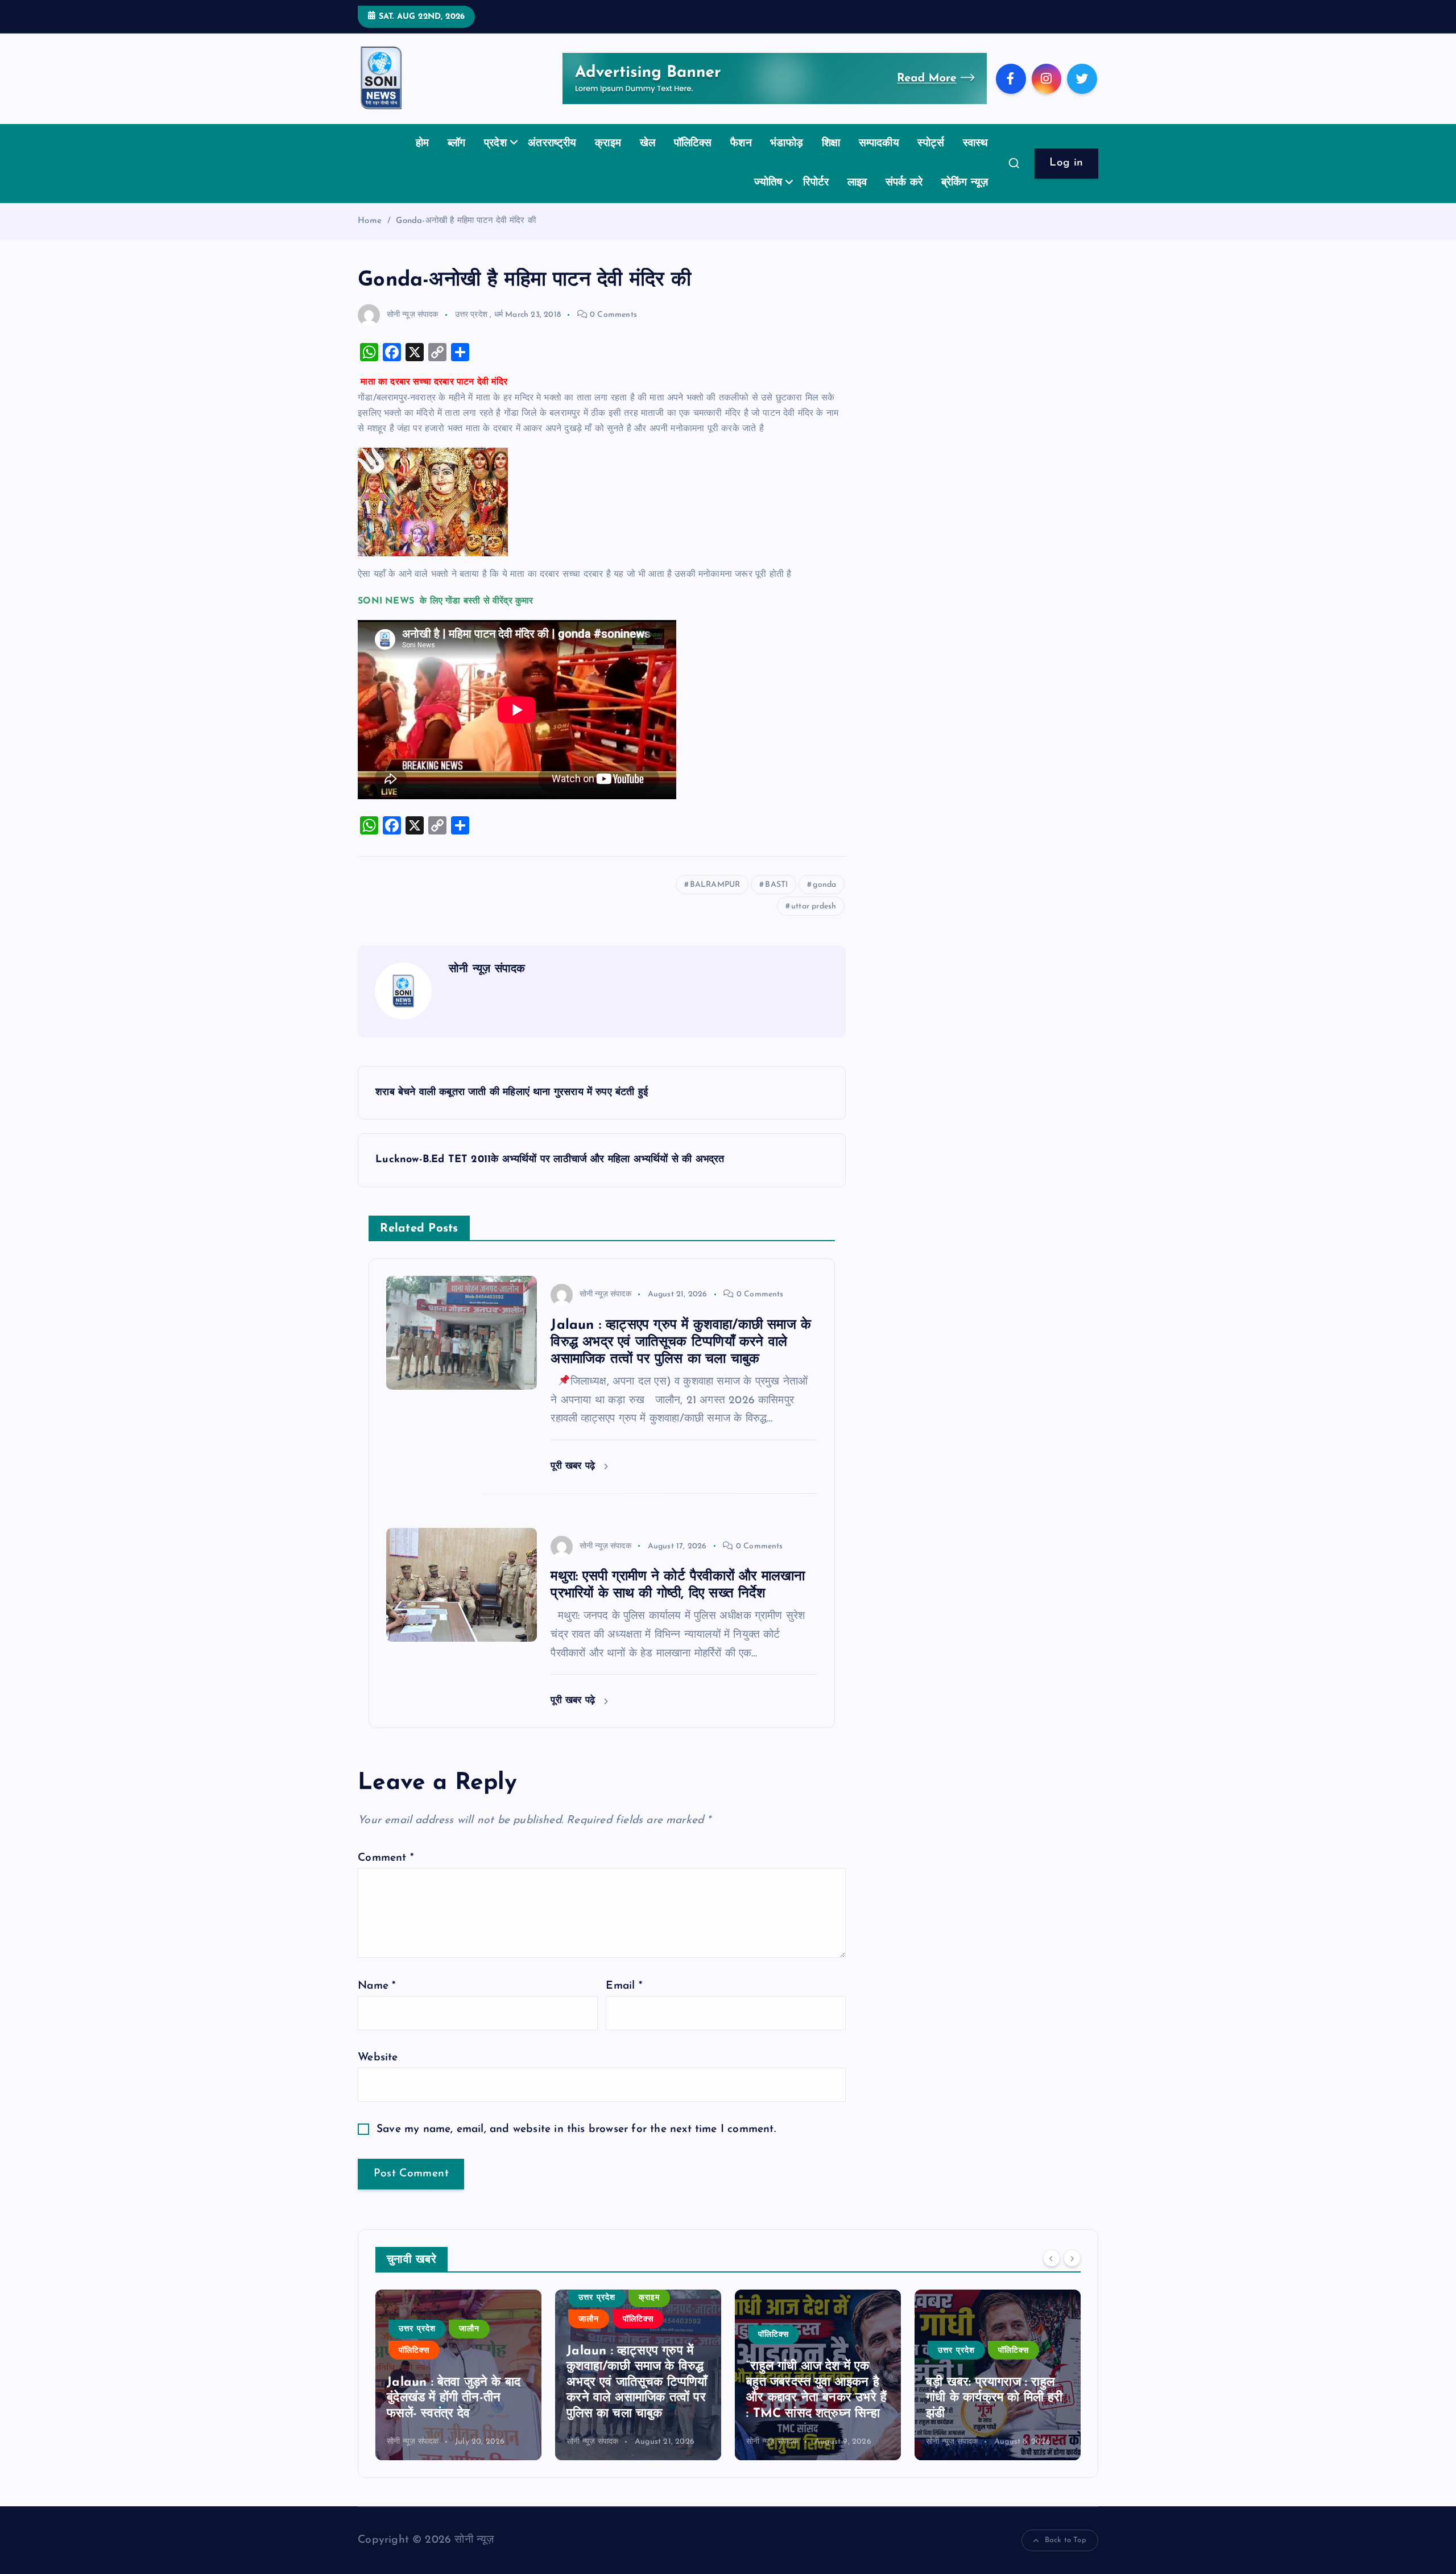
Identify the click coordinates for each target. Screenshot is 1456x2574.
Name (377, 1986)
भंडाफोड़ (787, 144)
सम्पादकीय (879, 144)
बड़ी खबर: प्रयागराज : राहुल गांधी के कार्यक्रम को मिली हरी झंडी (994, 2398)
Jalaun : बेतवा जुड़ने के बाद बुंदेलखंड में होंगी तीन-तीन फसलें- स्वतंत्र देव (454, 2398)
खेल (648, 144)
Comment (386, 1858)
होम (422, 144)
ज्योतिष (768, 183)
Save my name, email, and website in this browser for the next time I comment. (576, 2129)
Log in (1066, 163)
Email (624, 1986)
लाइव (857, 183)
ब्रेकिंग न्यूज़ (965, 183)
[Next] (1072, 2258)
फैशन (741, 144)
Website (378, 2058)
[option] (458, 2375)
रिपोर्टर (816, 183)
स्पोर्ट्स (931, 144)
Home (370, 221)
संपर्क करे (904, 183)
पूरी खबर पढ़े (574, 1466)
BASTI (776, 885)
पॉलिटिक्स (693, 144)
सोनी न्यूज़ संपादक (413, 315)
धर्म (499, 315)
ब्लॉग (457, 144)
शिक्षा (831, 144)
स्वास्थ (976, 144)
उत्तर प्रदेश (471, 315)
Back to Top (1066, 2540)
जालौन (469, 2329)
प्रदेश (495, 144)
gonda (824, 885)
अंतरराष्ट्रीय (552, 144)
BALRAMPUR (715, 885)
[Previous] (1052, 2258)
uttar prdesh (814, 906)
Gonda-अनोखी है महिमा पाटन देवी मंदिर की (466, 221)
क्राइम (608, 144)
